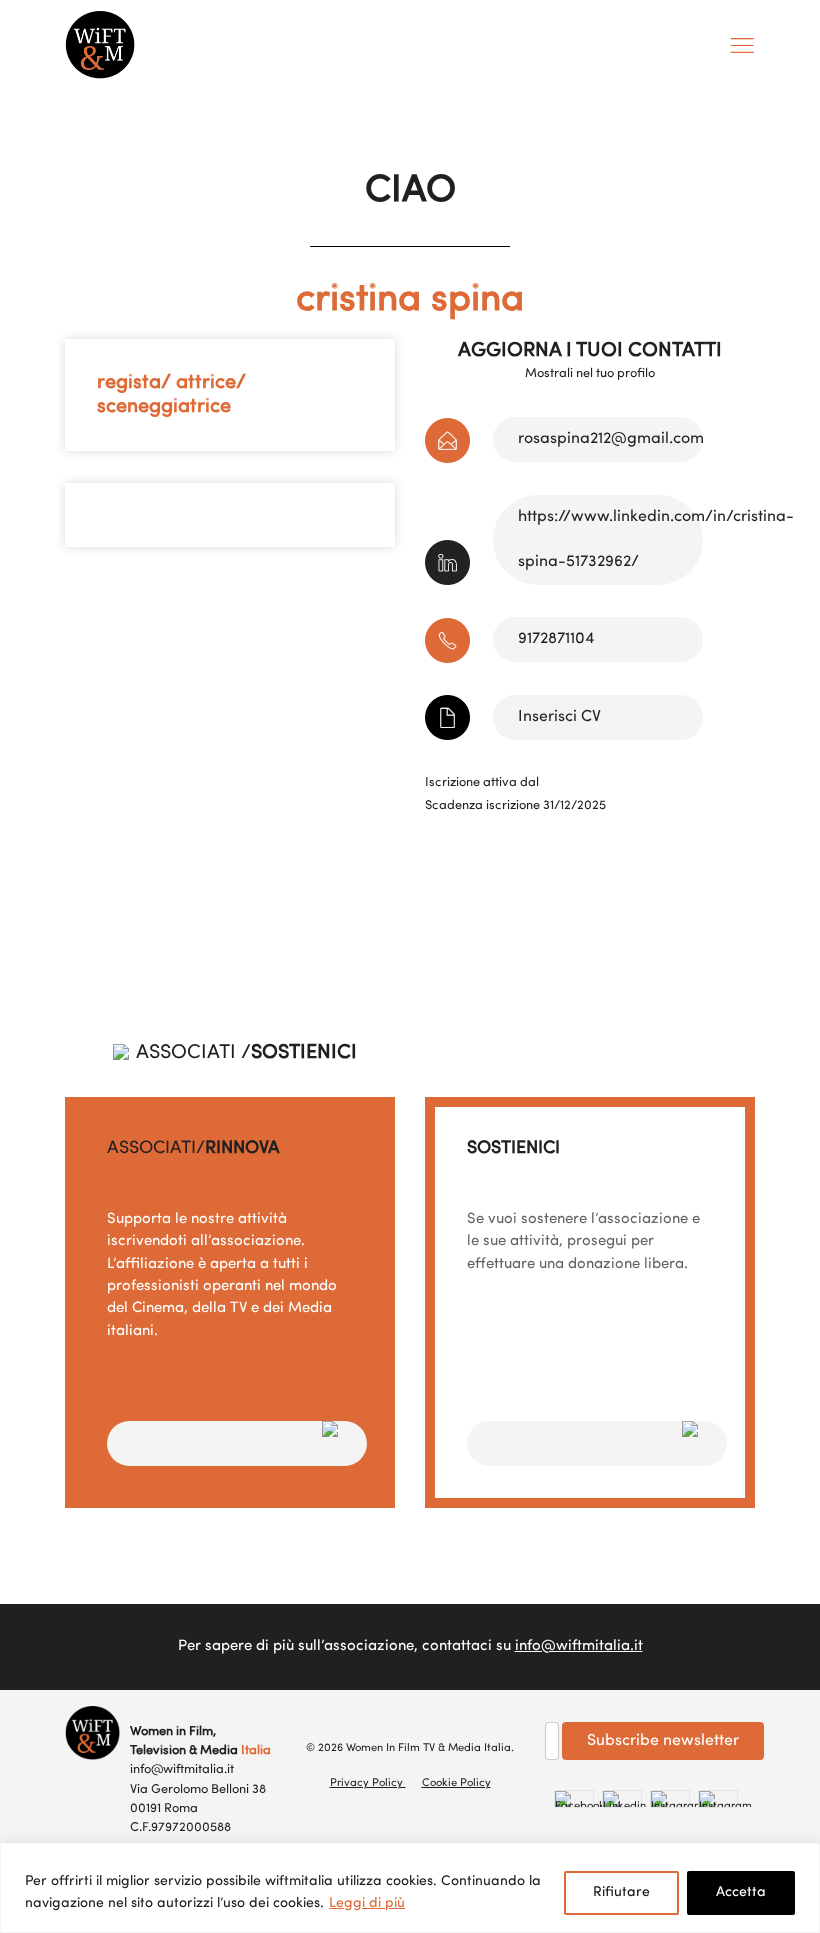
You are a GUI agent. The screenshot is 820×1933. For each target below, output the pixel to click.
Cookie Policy (456, 1783)
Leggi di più (367, 1903)
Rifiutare (621, 1892)
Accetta (741, 1892)
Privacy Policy (368, 1783)
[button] (237, 1443)
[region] (410, 1888)
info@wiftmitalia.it (579, 1646)
